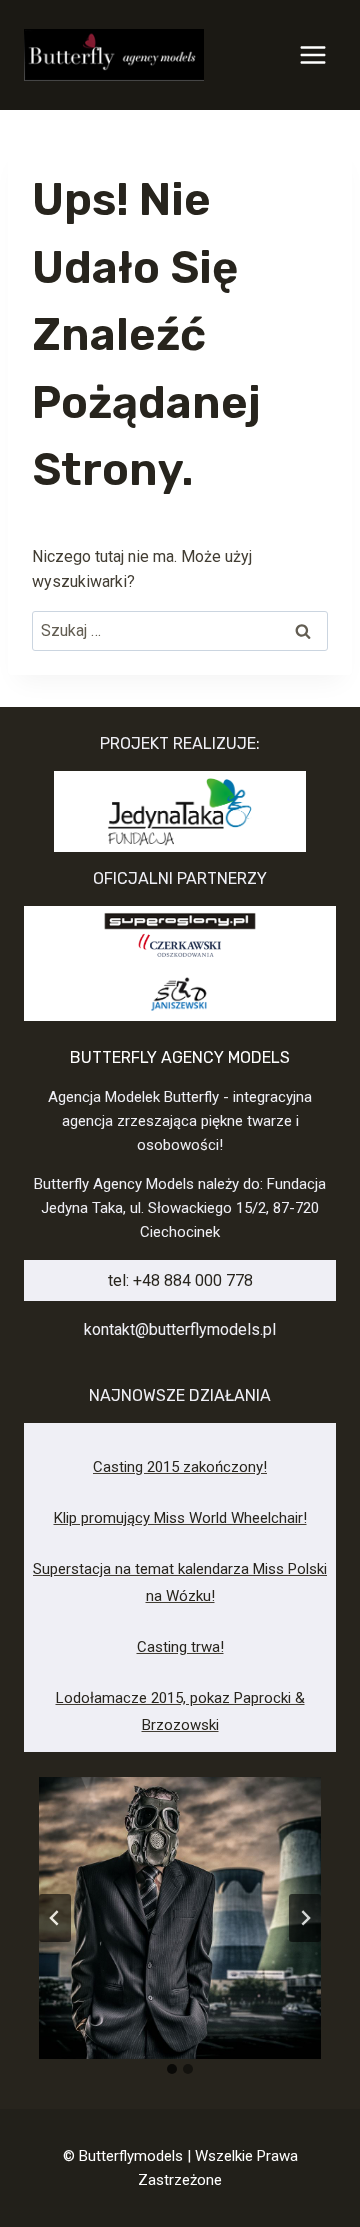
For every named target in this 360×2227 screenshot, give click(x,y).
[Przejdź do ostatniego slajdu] (55, 1918)
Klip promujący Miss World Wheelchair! (180, 1518)
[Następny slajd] (305, 1918)
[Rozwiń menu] (312, 54)
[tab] (172, 2069)
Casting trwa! (180, 1647)
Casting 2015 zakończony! (180, 1467)
